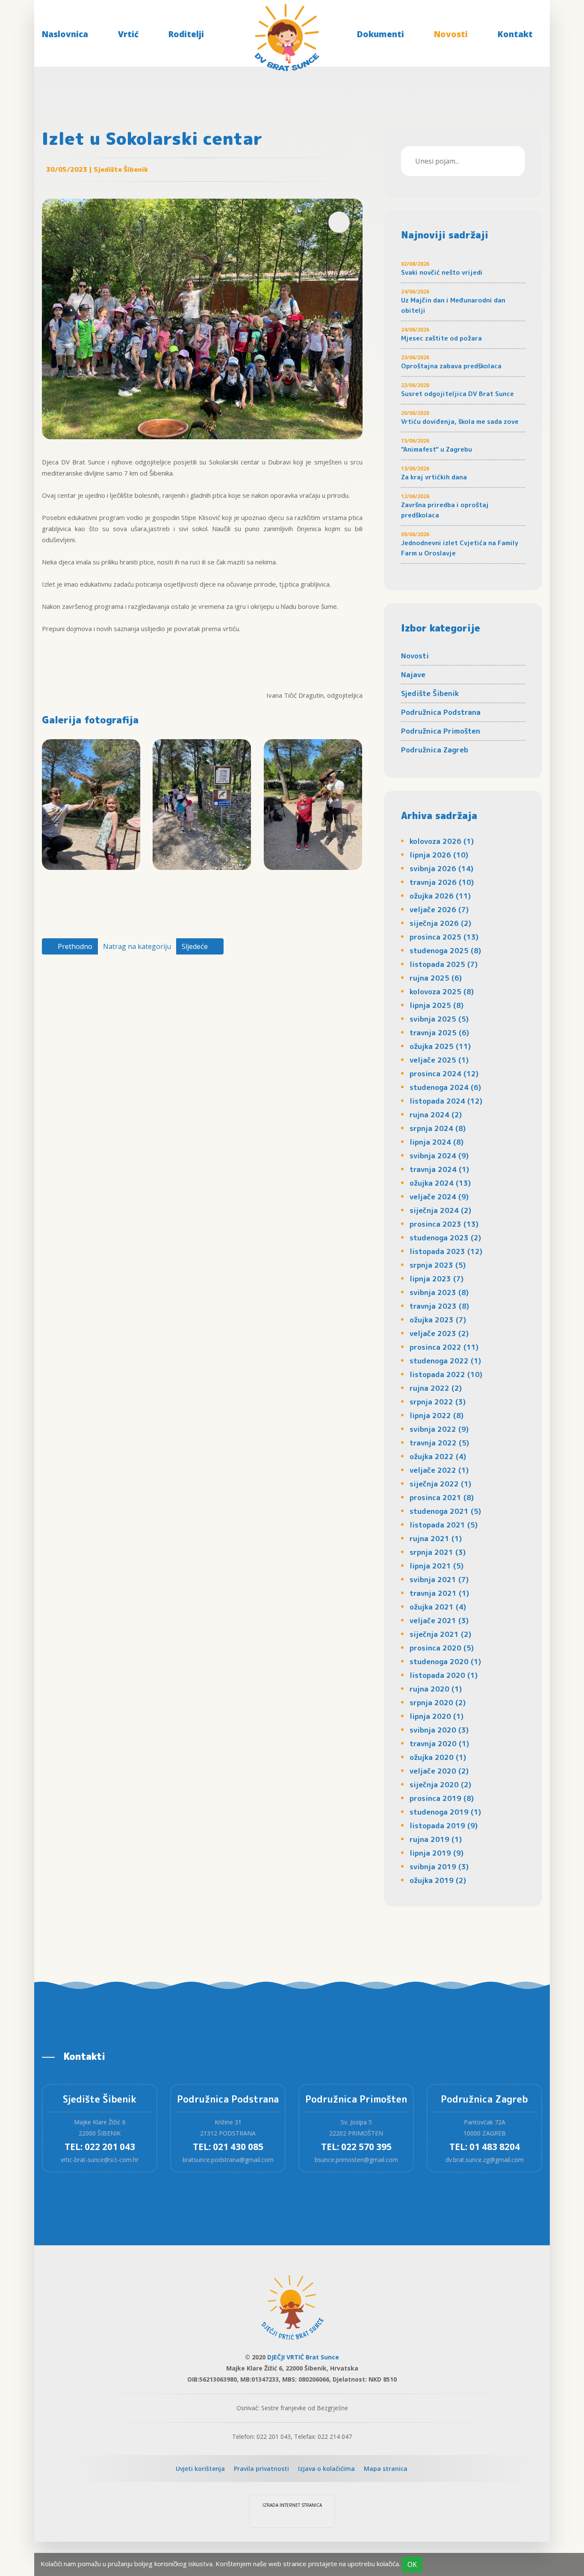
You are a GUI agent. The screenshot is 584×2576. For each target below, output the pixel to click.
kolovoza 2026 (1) (442, 841)
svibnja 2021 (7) (439, 1579)
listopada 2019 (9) (444, 1826)
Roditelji (186, 34)
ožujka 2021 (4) (438, 1607)
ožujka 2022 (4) (438, 1456)
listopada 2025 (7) (444, 964)
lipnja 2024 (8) (437, 1142)
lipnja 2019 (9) (437, 1853)
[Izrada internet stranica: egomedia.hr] (292, 2517)
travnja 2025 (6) (439, 1032)
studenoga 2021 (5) (445, 1511)
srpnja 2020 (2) (438, 1702)
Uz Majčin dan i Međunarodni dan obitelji (453, 305)
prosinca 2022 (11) (444, 1347)
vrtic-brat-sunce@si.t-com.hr (100, 2160)
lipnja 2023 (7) (437, 1279)
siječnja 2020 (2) (440, 1784)
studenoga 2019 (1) (445, 1812)
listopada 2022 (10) (446, 1374)
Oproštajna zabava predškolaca (451, 366)
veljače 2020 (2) (439, 1771)
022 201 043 (110, 2147)
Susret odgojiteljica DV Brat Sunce (457, 394)
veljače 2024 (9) (439, 1197)
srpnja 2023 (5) (438, 1265)
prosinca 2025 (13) (444, 937)
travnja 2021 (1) (439, 1593)
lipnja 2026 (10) (439, 855)
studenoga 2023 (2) (445, 1238)
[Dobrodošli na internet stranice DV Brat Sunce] (287, 35)
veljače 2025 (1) (439, 1060)
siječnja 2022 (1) (440, 1484)
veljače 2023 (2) (439, 1333)
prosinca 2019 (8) (442, 1798)
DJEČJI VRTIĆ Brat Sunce (303, 2357)
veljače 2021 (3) (439, 1620)
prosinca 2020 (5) (442, 1648)
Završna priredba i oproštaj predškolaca (445, 510)
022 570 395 (366, 2147)
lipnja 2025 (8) (437, 1005)
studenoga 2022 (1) (445, 1361)
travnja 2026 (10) (442, 882)
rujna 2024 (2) (436, 1115)
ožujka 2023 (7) (438, 1320)
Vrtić (128, 34)
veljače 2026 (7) (439, 909)
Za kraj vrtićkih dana (434, 477)
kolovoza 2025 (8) (442, 991)
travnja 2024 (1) (439, 1169)
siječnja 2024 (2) (440, 1210)
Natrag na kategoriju (137, 946)
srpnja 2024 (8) (438, 1128)
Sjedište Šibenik (430, 693)
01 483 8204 (495, 2147)
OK (412, 2564)
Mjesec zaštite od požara (441, 338)
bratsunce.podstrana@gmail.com (228, 2160)
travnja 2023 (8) (439, 1306)
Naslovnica (65, 34)
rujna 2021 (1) (436, 1538)
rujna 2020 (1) (436, 1689)
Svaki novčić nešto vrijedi (442, 272)
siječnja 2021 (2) (440, 1634)
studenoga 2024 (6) (445, 1087)
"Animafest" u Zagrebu (437, 449)
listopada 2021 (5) (444, 1525)
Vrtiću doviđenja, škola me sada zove (460, 422)
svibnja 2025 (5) (439, 1019)
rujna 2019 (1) (436, 1839)
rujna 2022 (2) (436, 1388)
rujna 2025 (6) (436, 978)
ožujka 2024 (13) (440, 1183)
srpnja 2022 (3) (438, 1402)
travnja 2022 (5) (439, 1443)
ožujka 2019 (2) (438, 1880)
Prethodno (74, 946)
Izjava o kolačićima (326, 2469)
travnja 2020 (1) (439, 1743)
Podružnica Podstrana (441, 712)
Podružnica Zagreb (435, 750)
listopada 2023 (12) (446, 1251)
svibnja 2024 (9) (439, 1156)
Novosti (451, 34)
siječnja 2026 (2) (440, 923)
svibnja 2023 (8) (439, 1292)
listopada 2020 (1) (444, 1675)
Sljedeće (196, 946)
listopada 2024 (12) (446, 1101)
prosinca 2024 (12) (444, 1074)
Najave (413, 674)
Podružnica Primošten (441, 731)
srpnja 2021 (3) (438, 1552)
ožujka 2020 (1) (438, 1757)
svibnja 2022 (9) (439, 1429)
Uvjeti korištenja (200, 2469)
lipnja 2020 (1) (437, 1716)
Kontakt (515, 34)
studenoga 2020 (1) (445, 1661)
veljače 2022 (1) (439, 1470)
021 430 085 (238, 2147)
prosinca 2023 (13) (444, 1224)
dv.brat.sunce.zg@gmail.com (485, 2160)
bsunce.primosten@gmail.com (356, 2160)
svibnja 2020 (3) (439, 1730)
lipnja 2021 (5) (437, 1566)
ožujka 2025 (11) (440, 1046)
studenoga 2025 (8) (445, 950)
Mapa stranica (386, 2469)
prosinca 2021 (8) (442, 1497)
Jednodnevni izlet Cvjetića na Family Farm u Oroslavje (460, 548)
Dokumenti (380, 34)
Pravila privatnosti (261, 2469)
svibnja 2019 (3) (439, 1867)
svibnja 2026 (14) (441, 868)
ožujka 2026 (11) (440, 896)
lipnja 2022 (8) (437, 1415)
